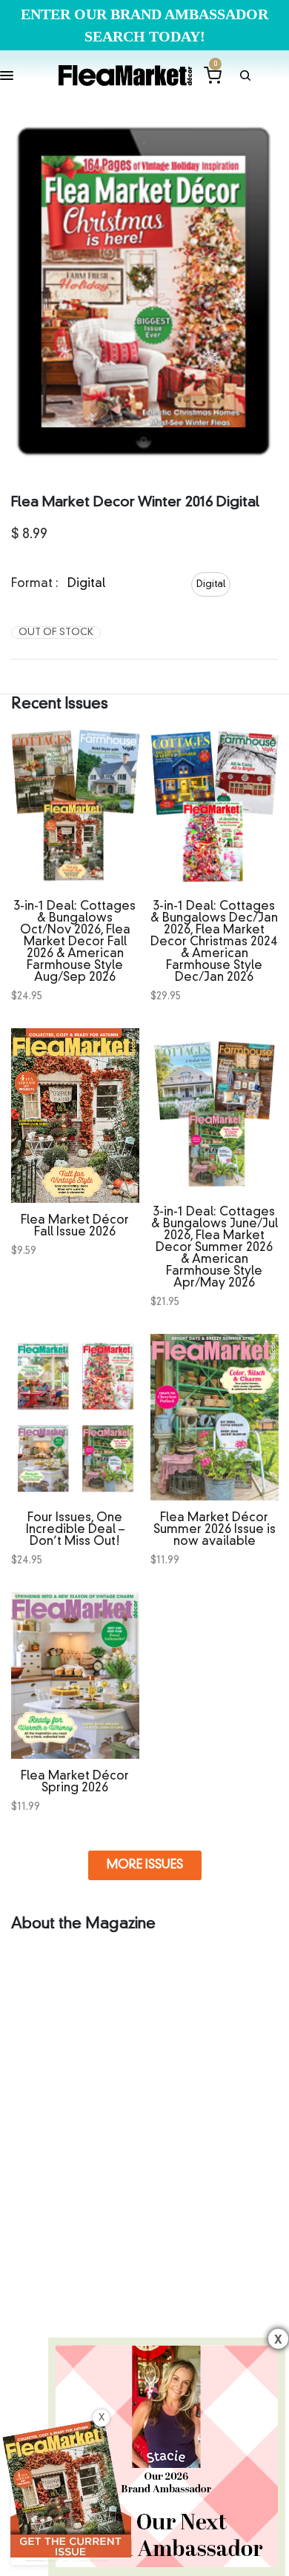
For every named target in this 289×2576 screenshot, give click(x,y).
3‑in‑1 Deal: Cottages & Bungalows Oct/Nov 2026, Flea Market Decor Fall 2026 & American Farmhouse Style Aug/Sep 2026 (75, 942)
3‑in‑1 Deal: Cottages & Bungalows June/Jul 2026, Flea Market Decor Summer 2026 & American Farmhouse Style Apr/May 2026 (214, 1248)
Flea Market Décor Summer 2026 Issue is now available (214, 1530)
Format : (35, 584)
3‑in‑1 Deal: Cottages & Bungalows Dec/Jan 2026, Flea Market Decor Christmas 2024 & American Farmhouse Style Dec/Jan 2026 (214, 942)
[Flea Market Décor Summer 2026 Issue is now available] (215, 1417)
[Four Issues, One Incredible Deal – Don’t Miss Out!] (75, 1417)
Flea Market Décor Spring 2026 (75, 1782)
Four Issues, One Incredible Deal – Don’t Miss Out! (75, 1530)
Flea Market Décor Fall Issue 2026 (75, 1227)
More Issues (145, 1865)
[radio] (211, 584)
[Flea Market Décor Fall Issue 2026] (75, 1116)
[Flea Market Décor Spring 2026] (75, 1676)
